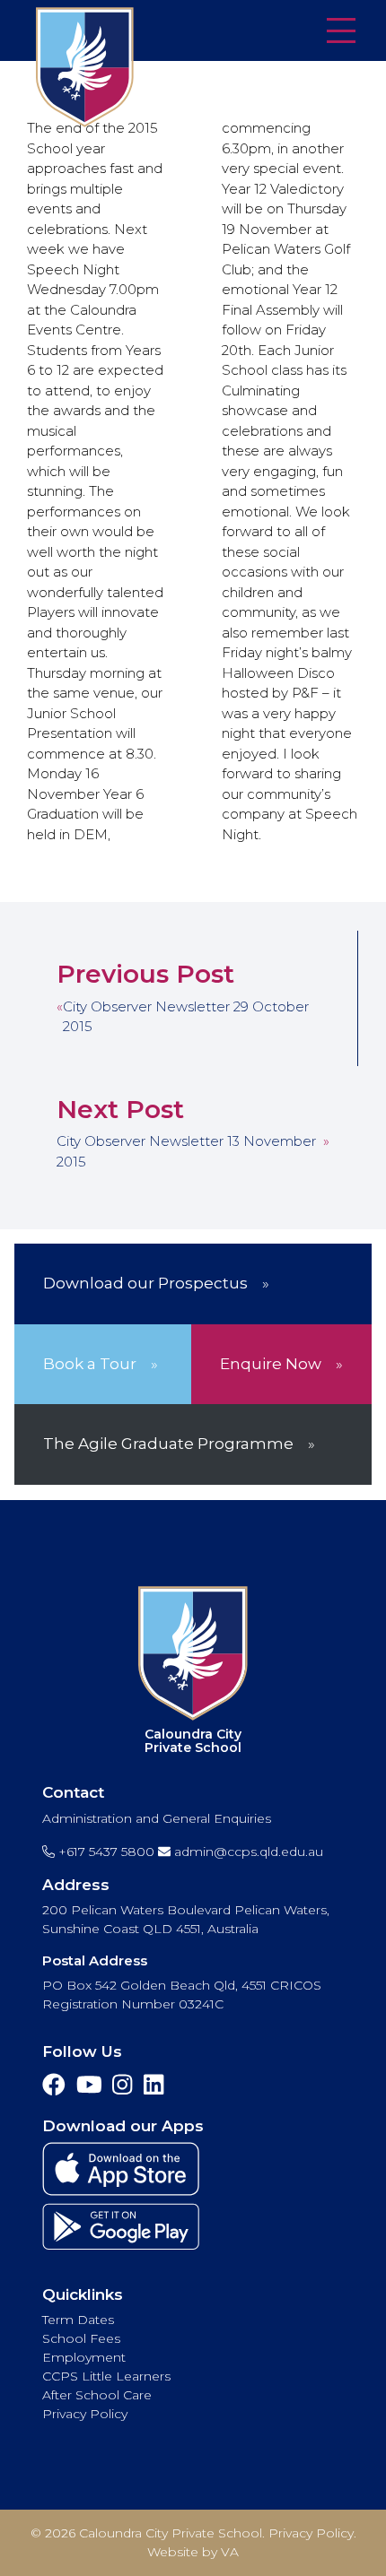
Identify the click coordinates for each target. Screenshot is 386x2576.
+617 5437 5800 (105, 1852)
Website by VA (193, 2552)
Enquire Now (271, 1364)
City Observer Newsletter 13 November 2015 (186, 1151)
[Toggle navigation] (341, 32)
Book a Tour (90, 1364)
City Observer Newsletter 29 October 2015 (186, 1017)
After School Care (97, 2395)
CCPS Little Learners (106, 2376)
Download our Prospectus (145, 1283)
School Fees (81, 2338)
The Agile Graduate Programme (168, 1444)
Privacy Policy (85, 2414)
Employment (84, 2357)
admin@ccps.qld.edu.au (247, 1852)
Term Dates (78, 2320)
